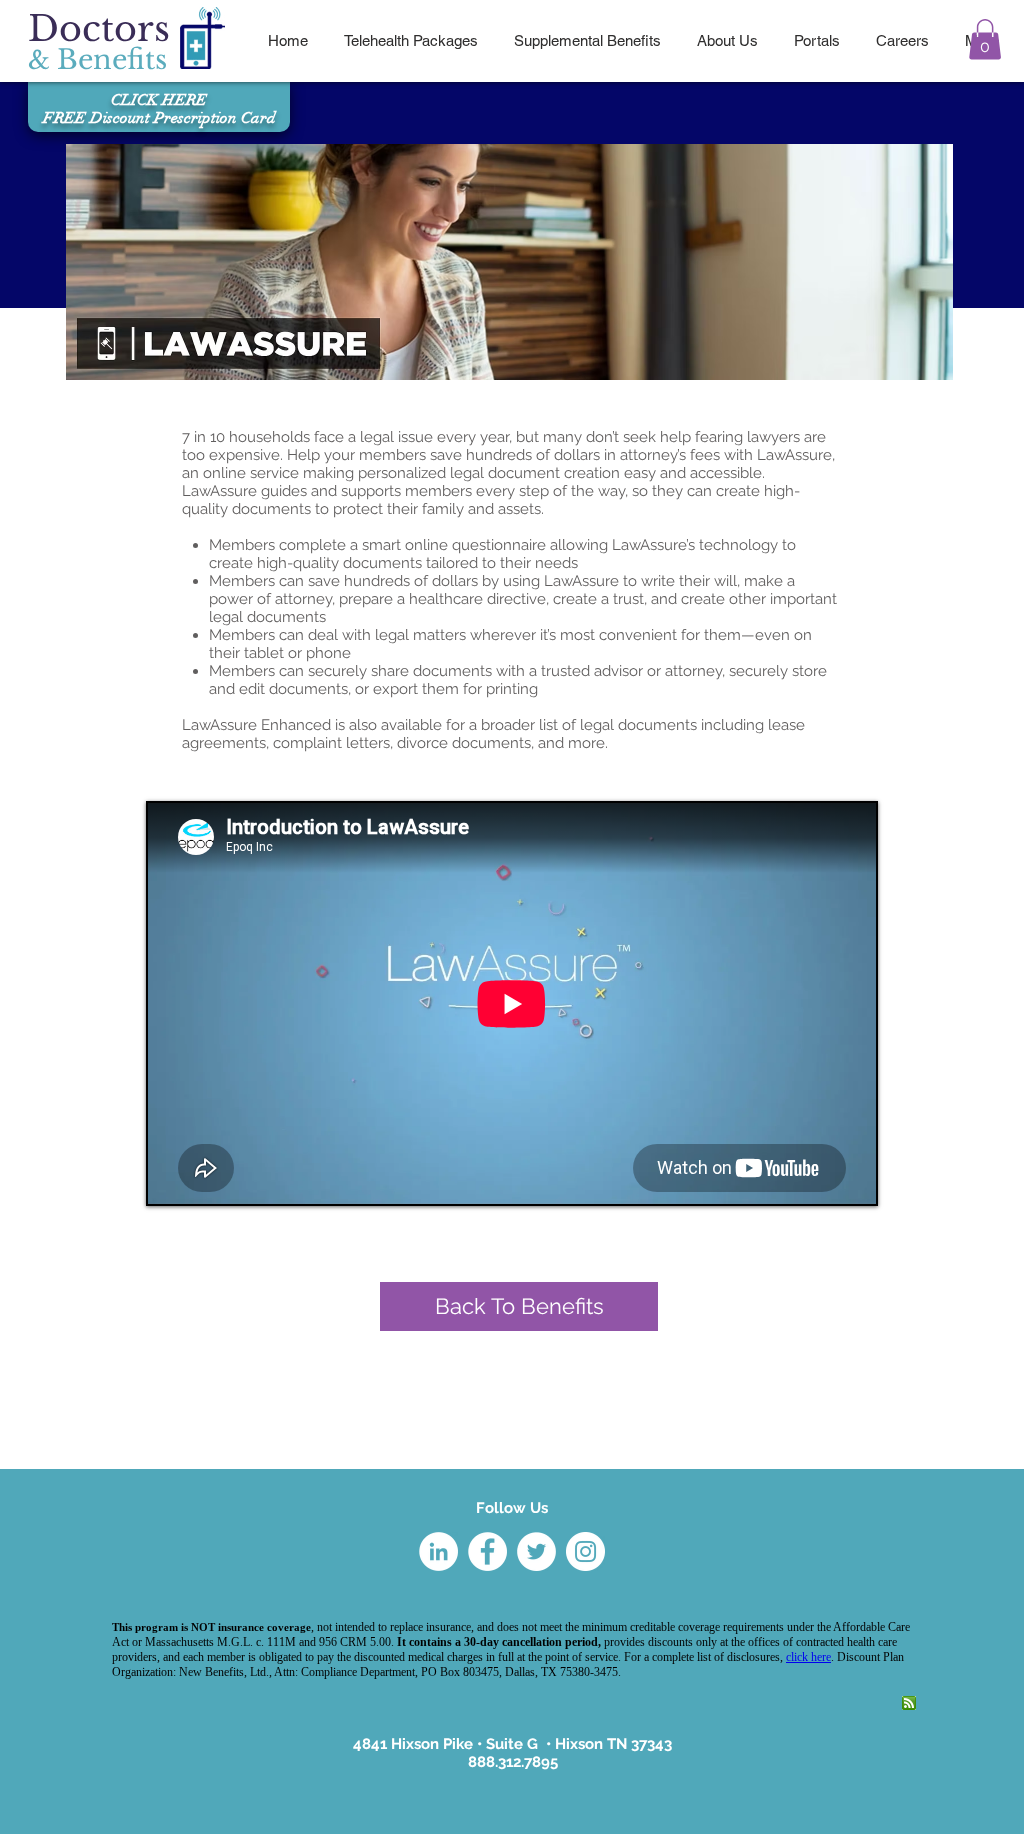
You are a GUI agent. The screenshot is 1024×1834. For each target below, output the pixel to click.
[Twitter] (536, 1551)
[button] (985, 39)
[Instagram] (585, 1551)
